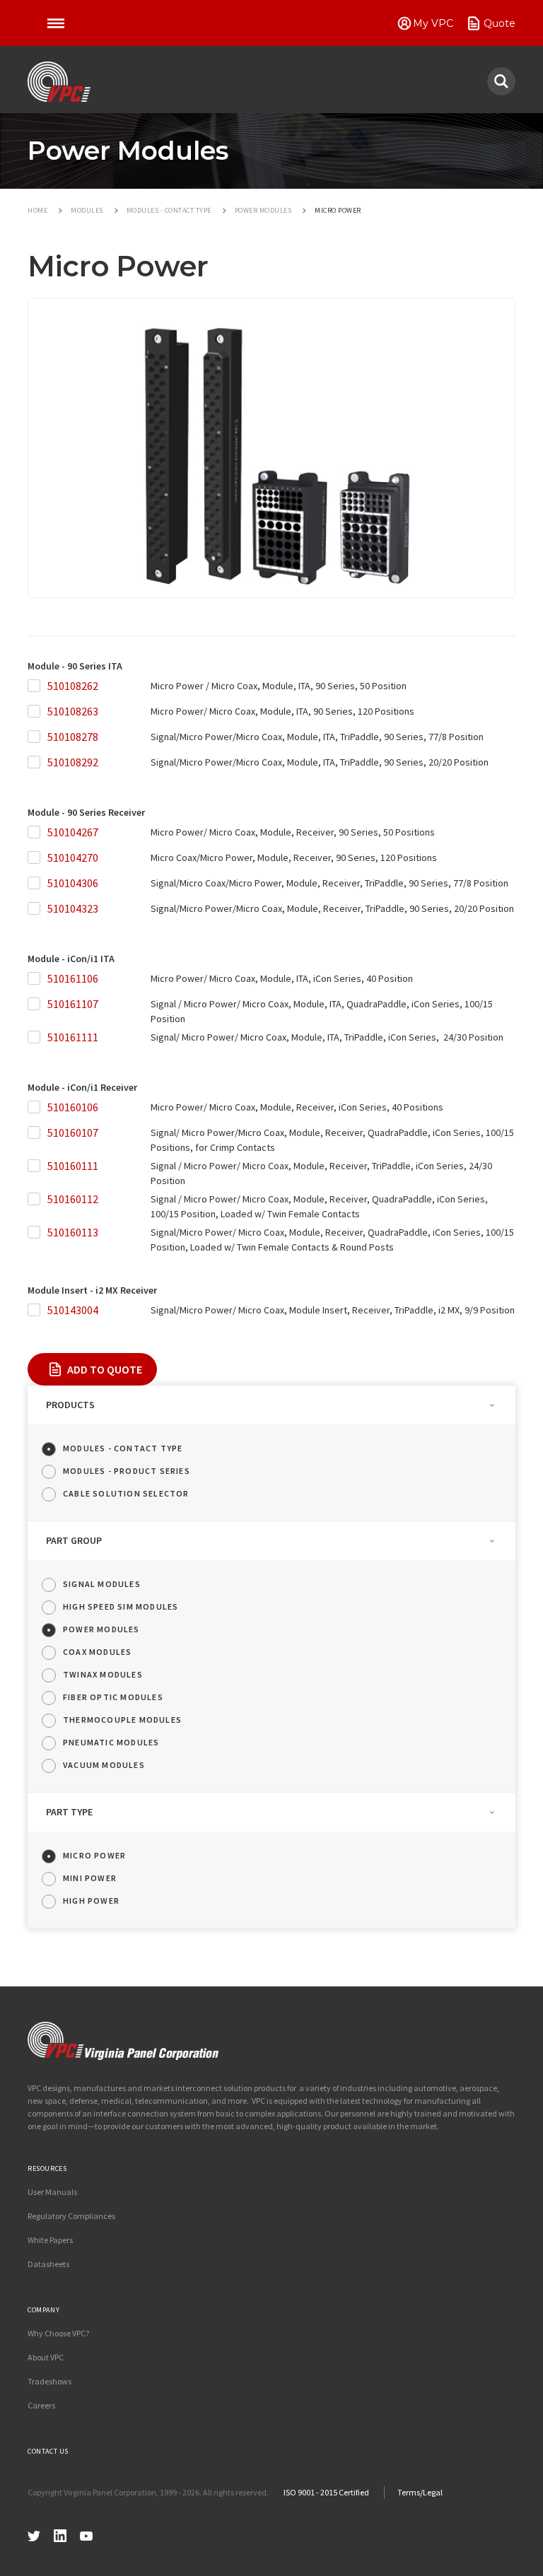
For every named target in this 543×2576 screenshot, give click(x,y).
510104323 (73, 908)
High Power (91, 1901)
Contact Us (48, 2451)
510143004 (73, 1310)
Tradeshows (49, 2381)
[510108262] (37, 686)
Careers (41, 2405)
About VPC (46, 2357)
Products (70, 1405)
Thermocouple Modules (122, 1720)
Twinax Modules (103, 1674)
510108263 (73, 711)
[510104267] (37, 832)
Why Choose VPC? (58, 2333)
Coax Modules (97, 1652)
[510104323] (37, 909)
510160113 (73, 1232)
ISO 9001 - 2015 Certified (326, 2492)
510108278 (73, 737)
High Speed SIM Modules (121, 1606)
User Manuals (52, 2192)
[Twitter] (34, 2534)
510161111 (73, 1037)
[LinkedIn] (60, 2534)
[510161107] (37, 1004)
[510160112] (37, 1199)
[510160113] (37, 1233)
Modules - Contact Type (123, 1448)
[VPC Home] (123, 2041)
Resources (47, 2168)
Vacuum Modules (104, 1765)
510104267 (73, 832)
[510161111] (37, 1037)
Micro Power (94, 1855)
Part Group (74, 1540)
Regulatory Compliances (71, 2216)
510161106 (73, 978)
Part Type (69, 1812)
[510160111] (37, 1166)
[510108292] (37, 762)
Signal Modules (102, 1584)
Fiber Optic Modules (113, 1697)
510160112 (73, 1199)
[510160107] (37, 1133)
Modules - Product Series (127, 1471)
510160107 (73, 1132)
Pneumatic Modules (111, 1742)
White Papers (50, 2240)
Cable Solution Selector (126, 1493)
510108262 (73, 686)
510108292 (73, 762)
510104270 (73, 857)
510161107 (73, 1004)
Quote (500, 23)
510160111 (73, 1166)
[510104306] (37, 883)
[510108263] (37, 712)
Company (43, 2310)
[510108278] (37, 737)
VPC (59, 82)
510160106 (73, 1107)
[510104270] (37, 858)
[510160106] (37, 1107)
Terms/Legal (420, 2492)
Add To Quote (105, 1369)
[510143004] (37, 1310)
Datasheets (48, 2264)
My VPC (433, 23)
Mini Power (90, 1878)
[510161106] (37, 979)
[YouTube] (86, 2534)
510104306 (73, 883)
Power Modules (101, 1629)
